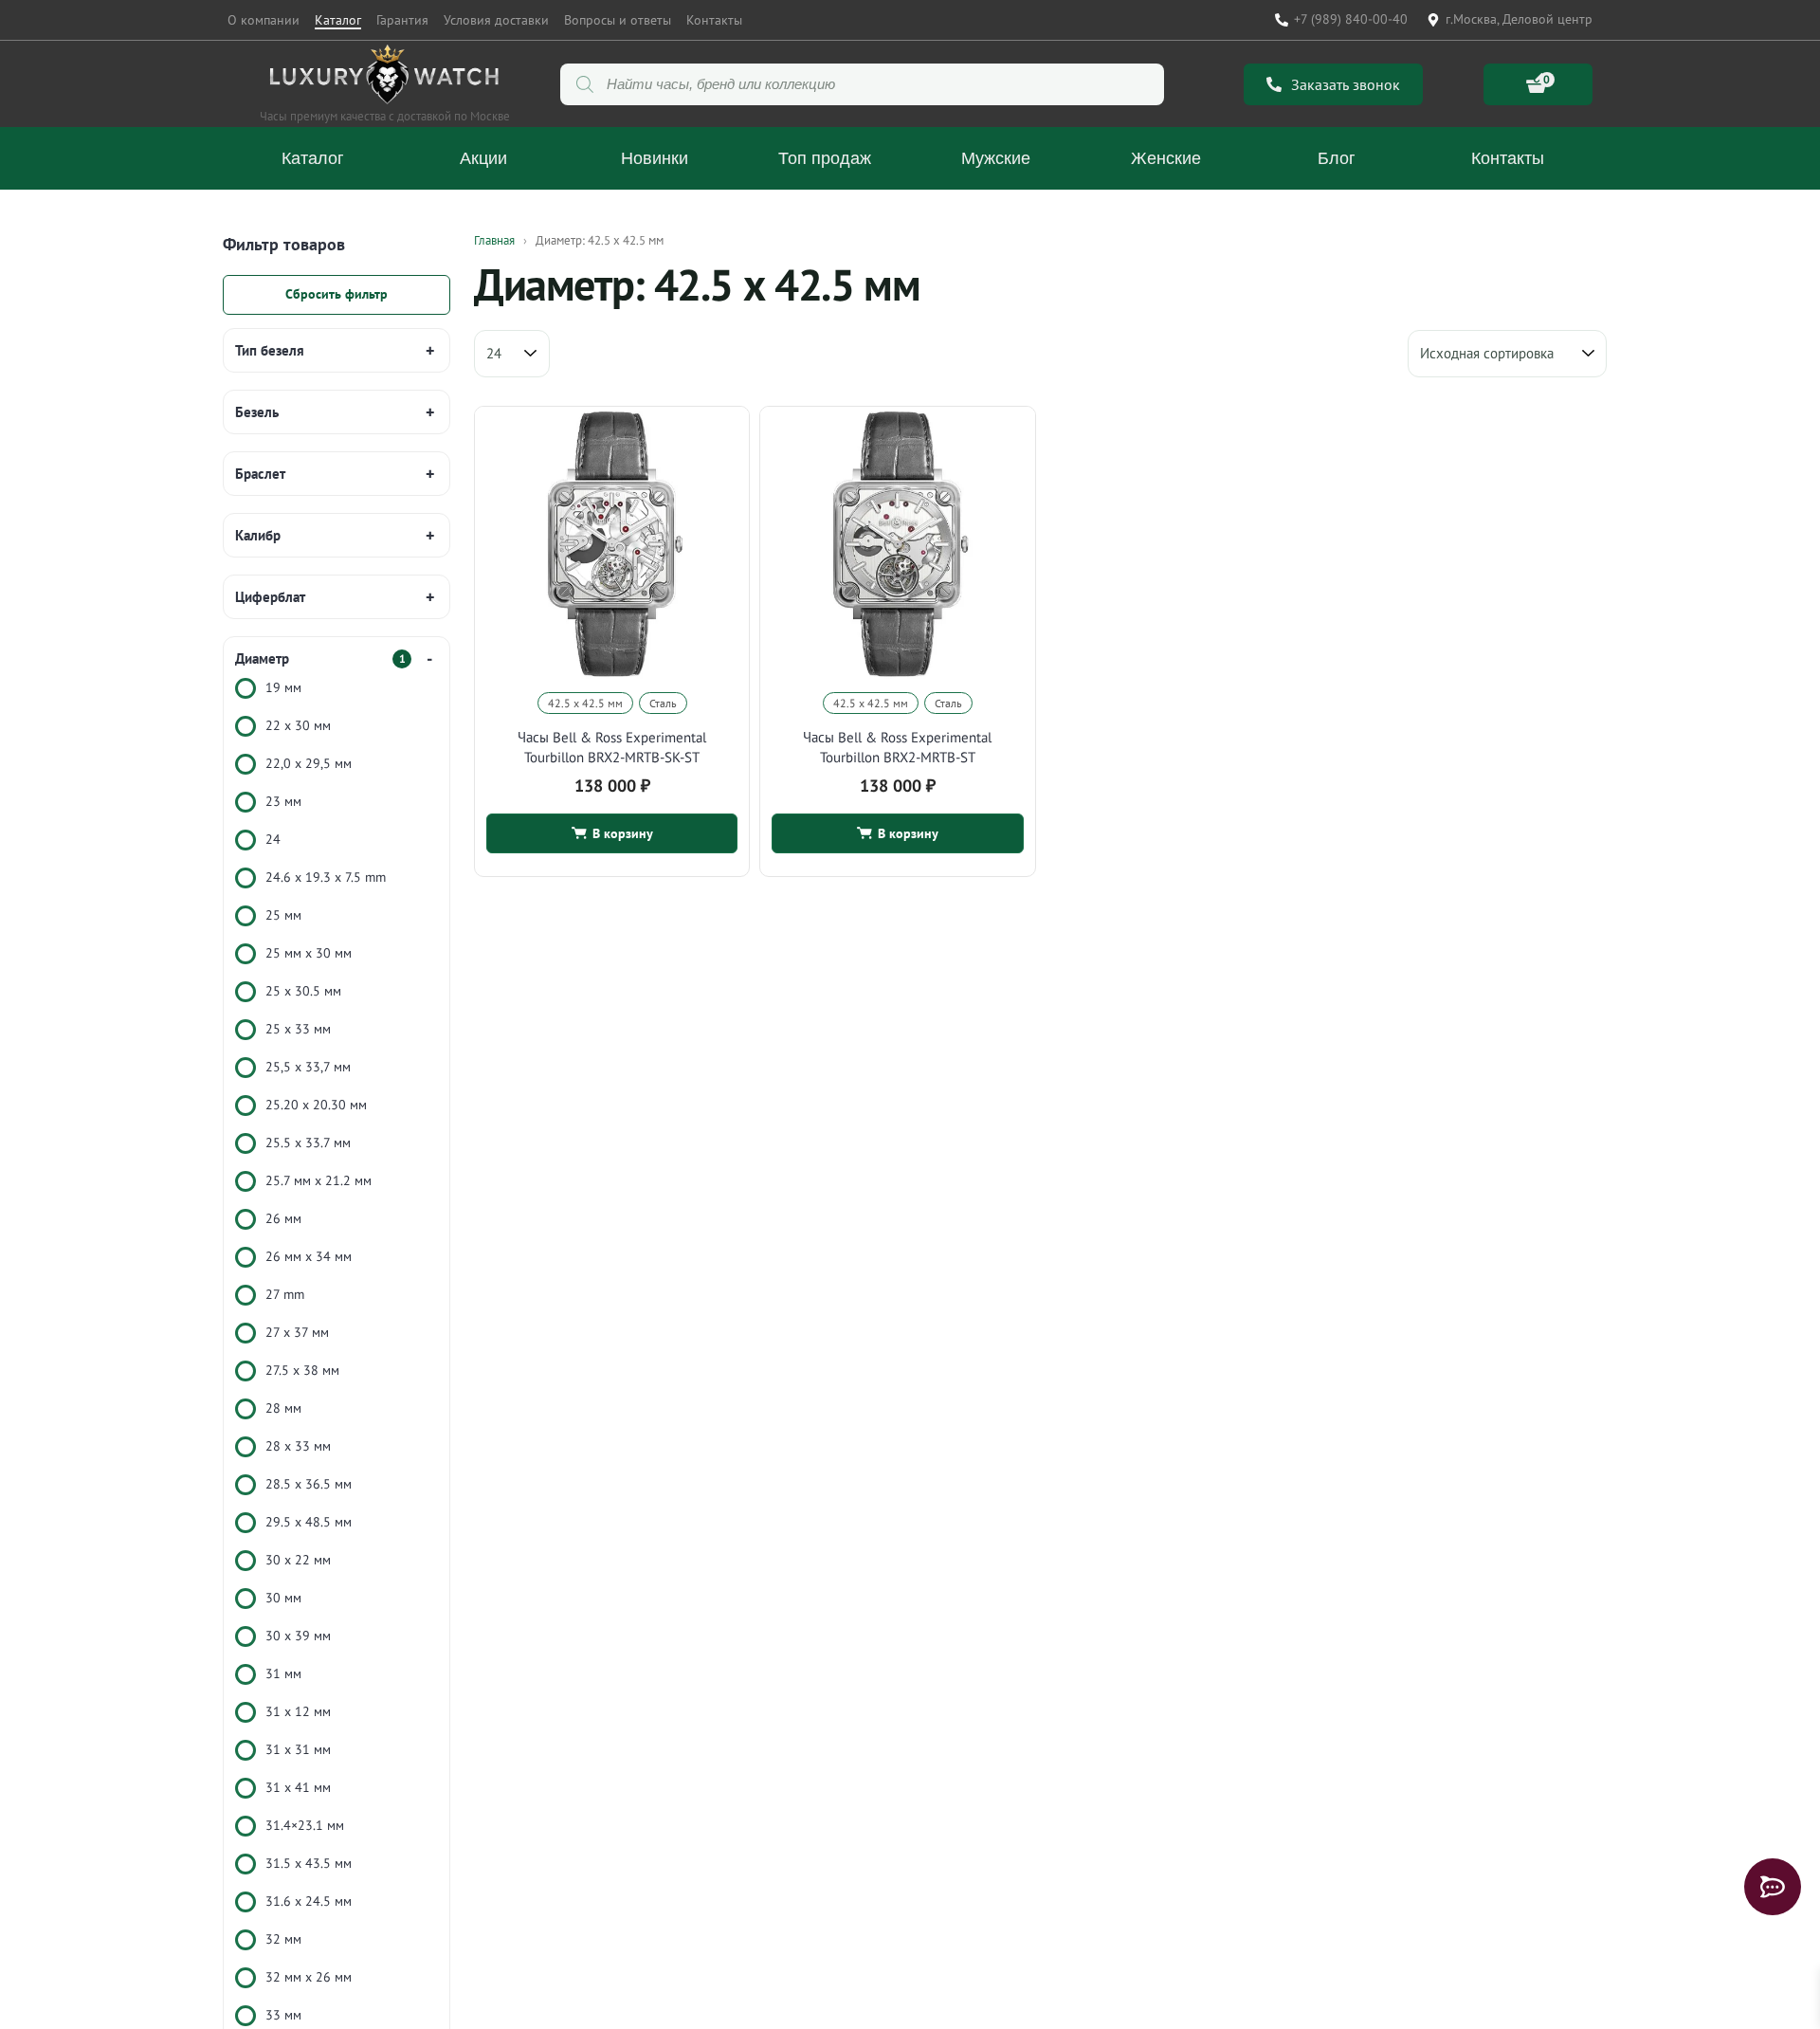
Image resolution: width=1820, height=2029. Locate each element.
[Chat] (1773, 1887)
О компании (264, 20)
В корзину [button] (623, 833)
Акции (483, 158)
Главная (494, 240)
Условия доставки (496, 20)
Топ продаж (825, 158)
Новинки (655, 158)
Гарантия (402, 20)
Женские (1166, 158)
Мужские (996, 158)
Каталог (338, 20)
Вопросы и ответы (618, 20)
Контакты (714, 20)
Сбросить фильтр (337, 294)
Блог (1337, 158)
